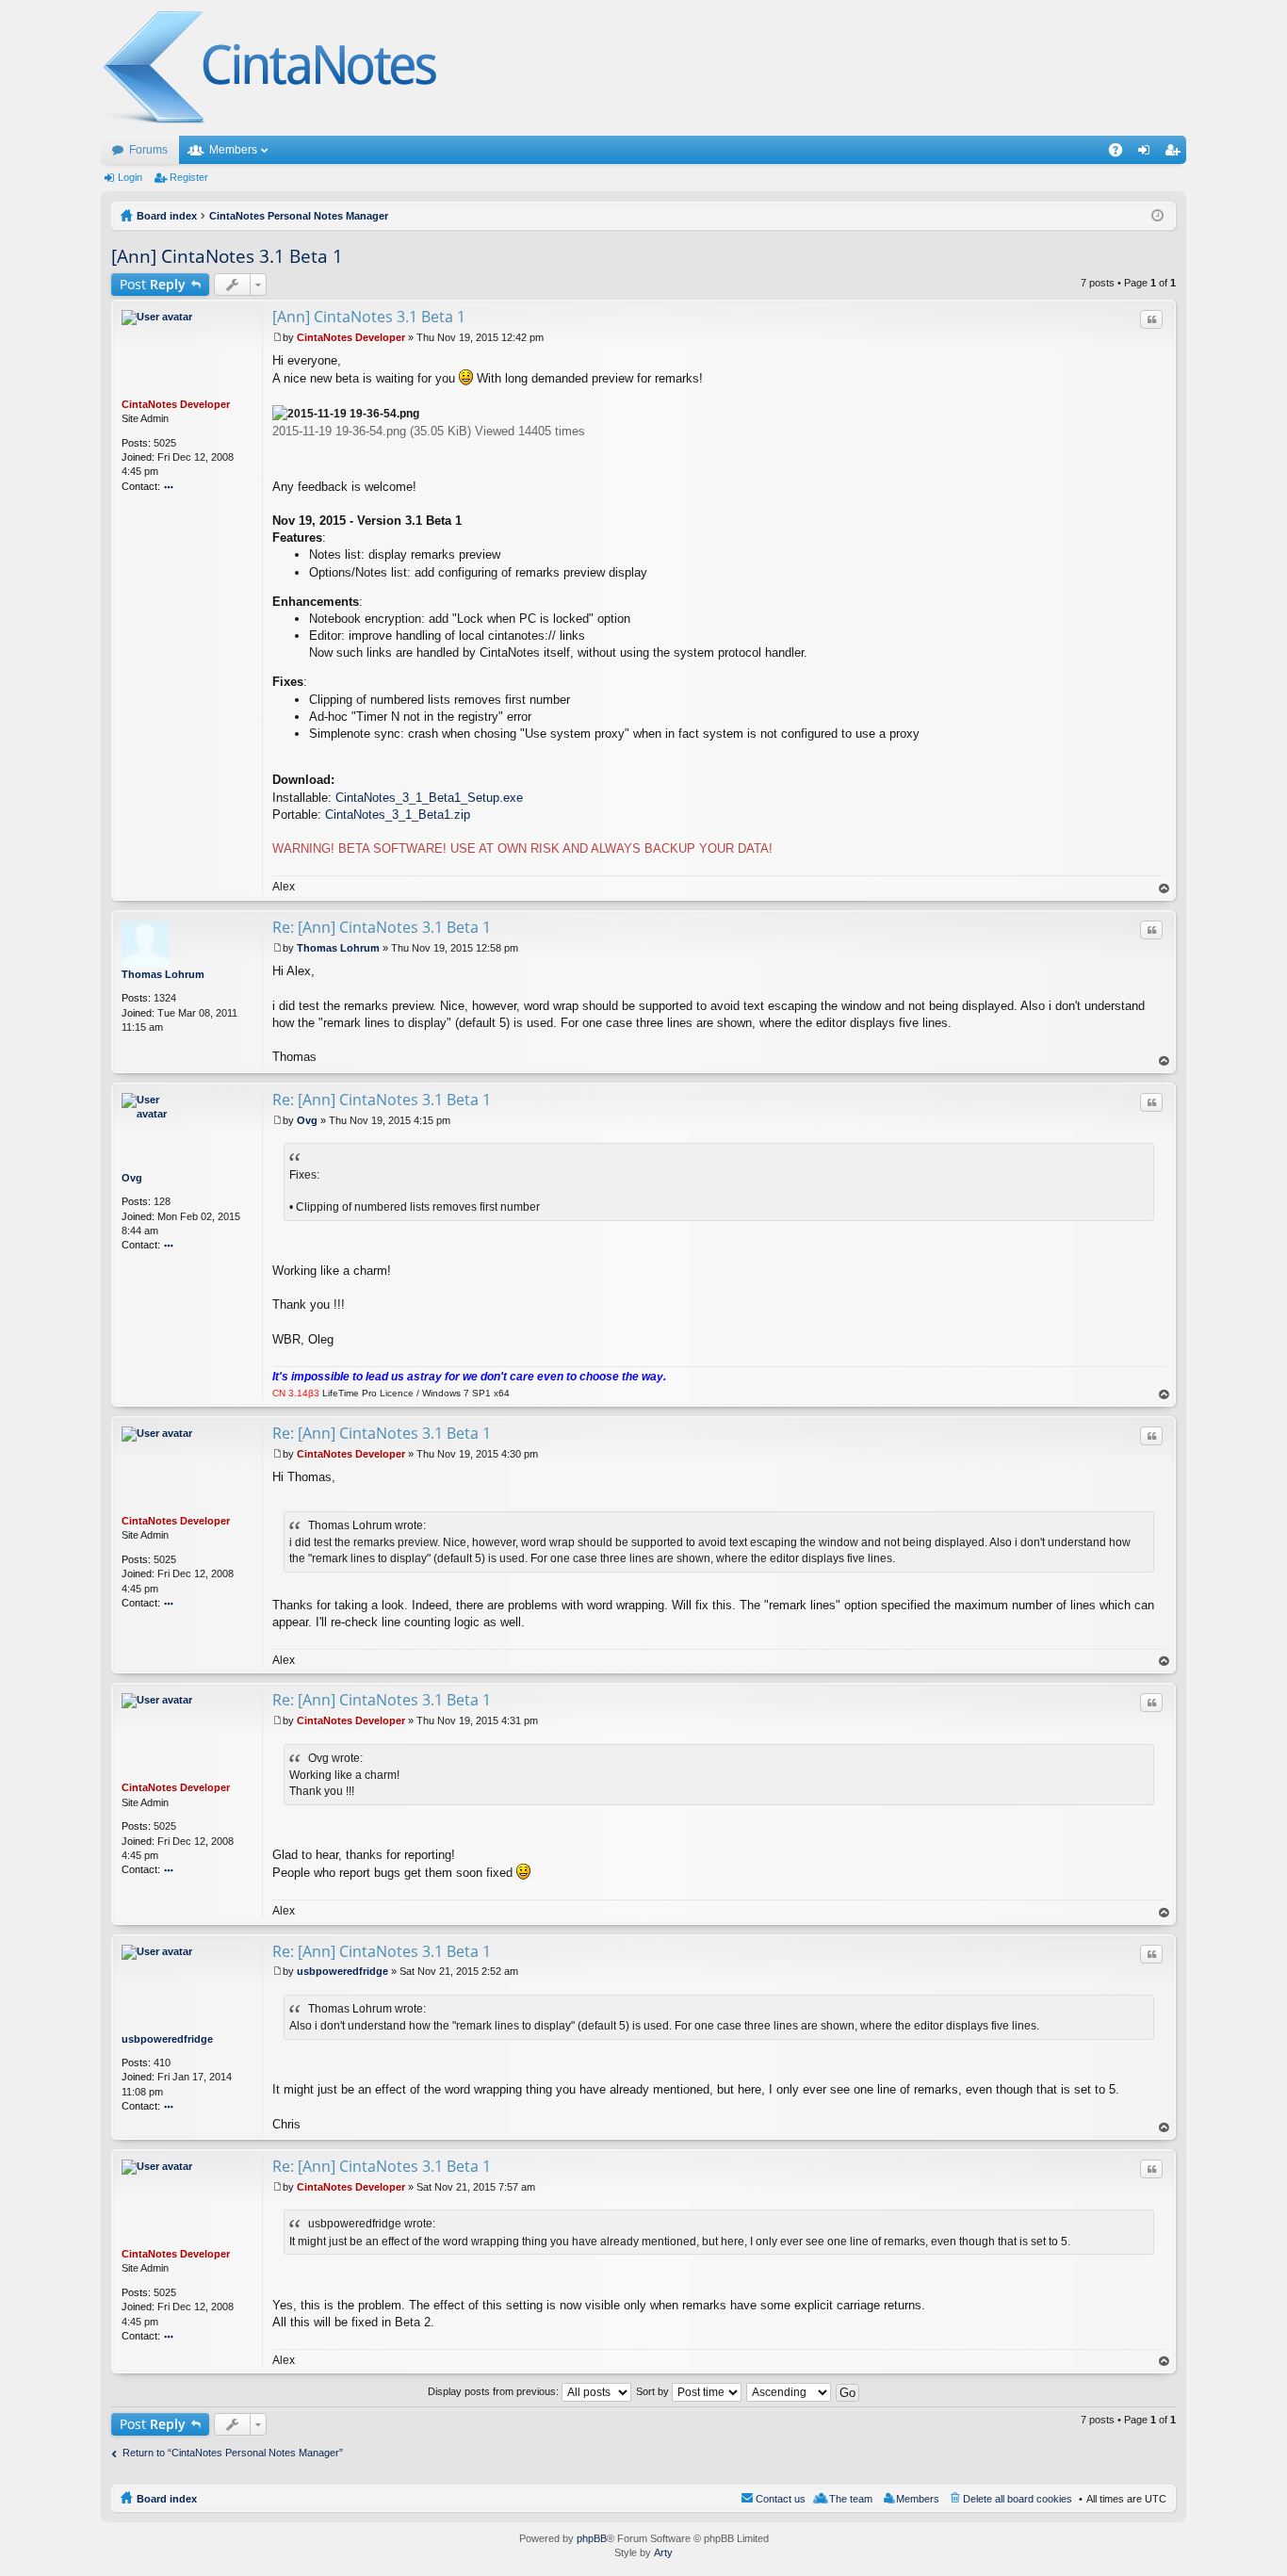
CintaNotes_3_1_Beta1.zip (398, 815)
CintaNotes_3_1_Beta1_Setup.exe (429, 798)
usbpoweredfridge (167, 2039)
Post (153, 284)
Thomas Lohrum (163, 974)
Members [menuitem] (918, 2499)
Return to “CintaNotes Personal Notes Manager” (233, 2453)
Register (189, 177)
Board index (167, 2499)
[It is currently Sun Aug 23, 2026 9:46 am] (1157, 216)
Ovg (132, 1178)
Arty (663, 2552)
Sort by (654, 2391)
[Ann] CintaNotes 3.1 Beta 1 (227, 256)
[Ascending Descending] (790, 2391)
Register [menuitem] (1176, 154)
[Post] (277, 337)
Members (233, 150)
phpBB (592, 2538)
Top (1165, 889)
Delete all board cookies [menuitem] (1018, 2499)
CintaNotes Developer (176, 404)
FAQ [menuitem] (1122, 154)
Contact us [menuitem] (781, 2499)
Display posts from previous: (495, 2391)
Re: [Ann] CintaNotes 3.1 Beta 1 (382, 927)
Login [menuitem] (1148, 154)
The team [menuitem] (851, 2499)
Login (130, 177)
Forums (148, 150)
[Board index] (271, 68)
